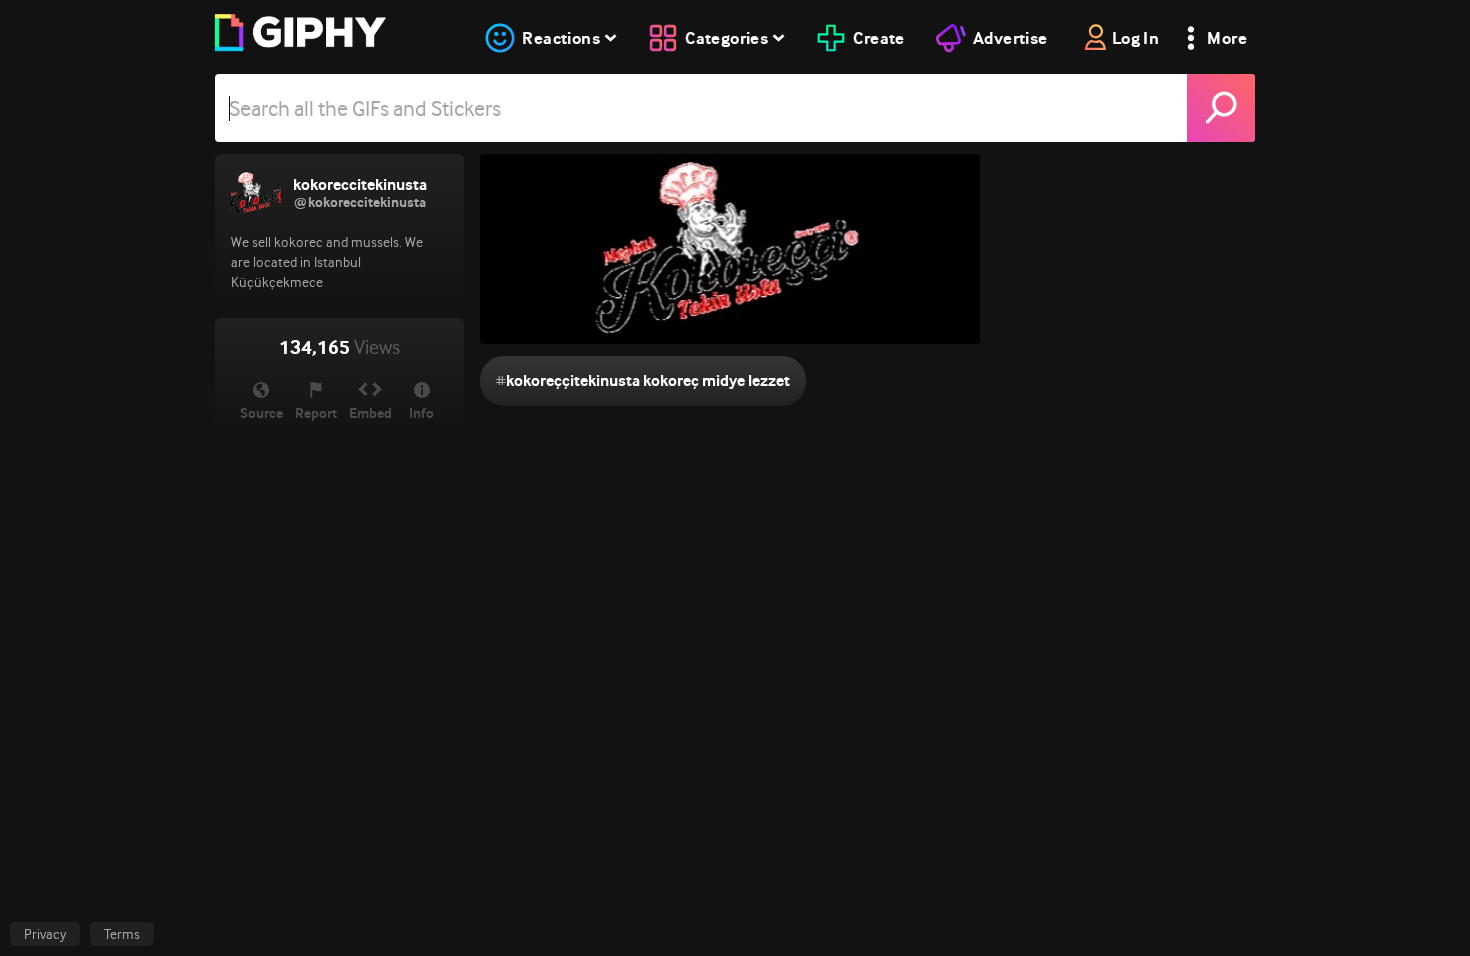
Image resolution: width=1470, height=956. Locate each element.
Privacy (45, 934)
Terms (122, 934)
